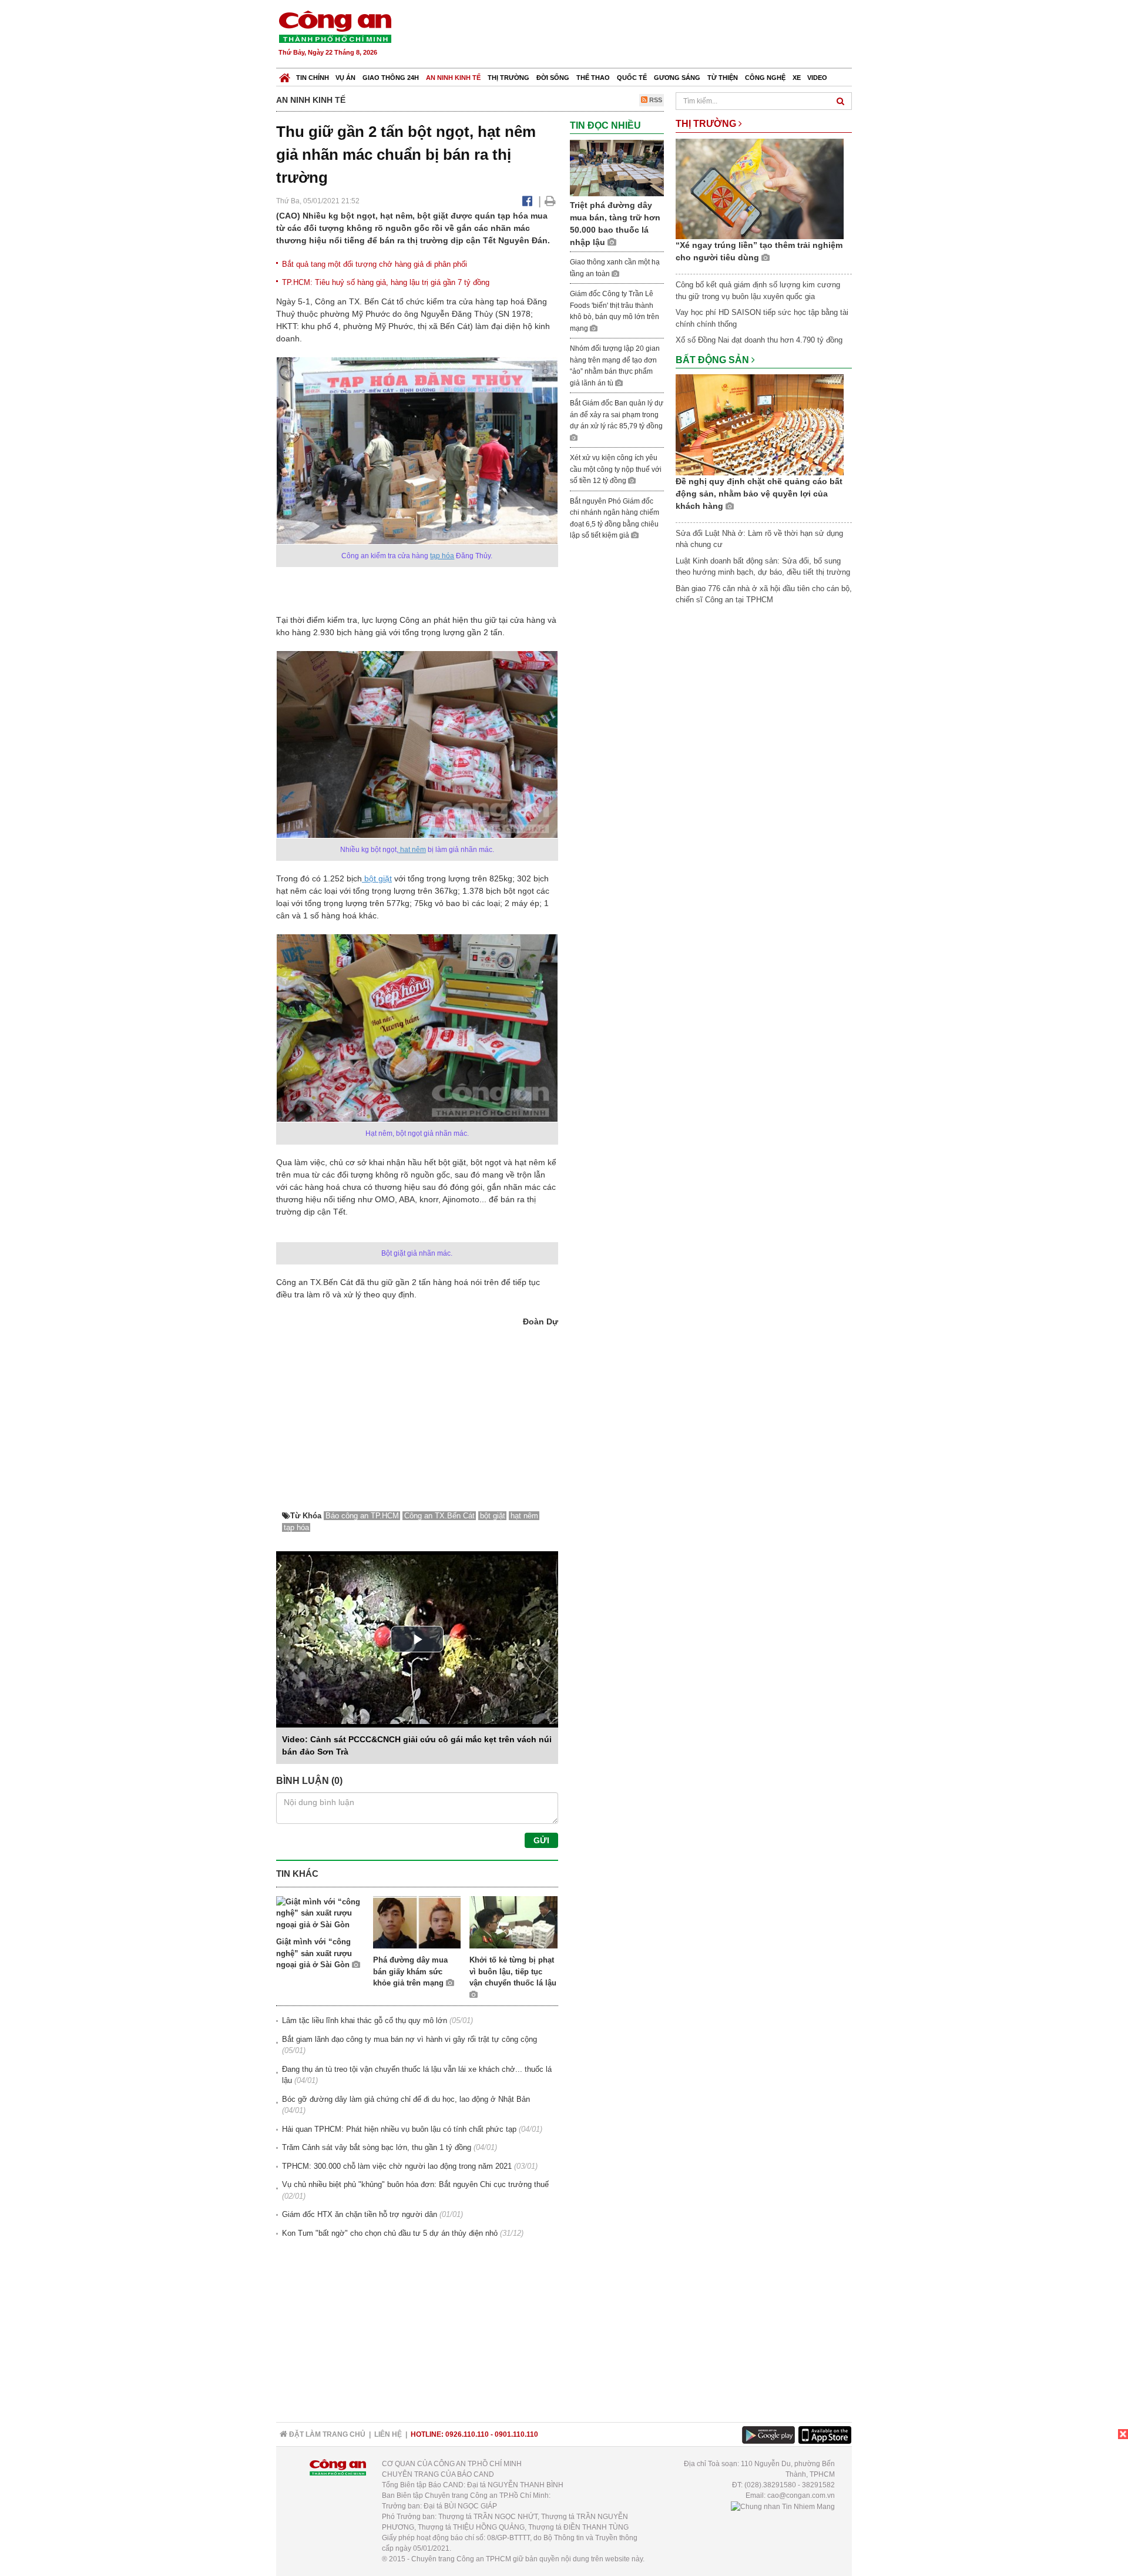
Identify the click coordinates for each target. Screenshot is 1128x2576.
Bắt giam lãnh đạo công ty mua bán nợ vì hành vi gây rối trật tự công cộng (409, 2039)
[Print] (550, 201)
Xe (797, 78)
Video (817, 78)
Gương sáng (677, 78)
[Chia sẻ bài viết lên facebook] (527, 201)
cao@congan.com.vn (801, 2495)
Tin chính (313, 78)
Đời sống (553, 78)
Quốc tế (632, 78)
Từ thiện (723, 78)
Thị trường (508, 78)
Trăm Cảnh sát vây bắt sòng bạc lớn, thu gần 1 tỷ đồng (377, 2147)
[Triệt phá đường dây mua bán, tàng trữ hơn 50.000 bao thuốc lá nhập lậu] (617, 168)
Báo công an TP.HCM (362, 1516)
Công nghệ (765, 78)
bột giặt (377, 878)
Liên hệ (388, 2434)
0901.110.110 (516, 2434)
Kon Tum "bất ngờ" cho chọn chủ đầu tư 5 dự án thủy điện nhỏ (390, 2233)
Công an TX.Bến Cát (439, 1516)
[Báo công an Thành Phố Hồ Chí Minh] (335, 26)
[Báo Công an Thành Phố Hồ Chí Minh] (285, 75)
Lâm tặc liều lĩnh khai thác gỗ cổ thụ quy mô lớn (365, 2020)
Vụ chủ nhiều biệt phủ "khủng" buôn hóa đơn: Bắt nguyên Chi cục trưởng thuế (415, 2184)
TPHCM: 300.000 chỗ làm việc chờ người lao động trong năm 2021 (397, 2166)
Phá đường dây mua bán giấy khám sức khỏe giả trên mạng (410, 1971)
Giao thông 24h (391, 78)
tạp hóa (442, 556)
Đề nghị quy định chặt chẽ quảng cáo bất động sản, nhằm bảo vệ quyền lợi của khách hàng (759, 494)
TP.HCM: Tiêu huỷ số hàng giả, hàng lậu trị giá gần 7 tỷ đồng (386, 282)
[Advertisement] (639, 35)
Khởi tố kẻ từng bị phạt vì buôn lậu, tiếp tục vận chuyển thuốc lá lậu (513, 1971)
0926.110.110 (467, 2434)
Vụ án (345, 78)
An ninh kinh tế (453, 78)
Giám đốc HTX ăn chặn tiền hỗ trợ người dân (360, 2214)
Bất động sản (714, 360)
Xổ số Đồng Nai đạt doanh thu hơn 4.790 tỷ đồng (759, 340)
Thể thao (593, 78)
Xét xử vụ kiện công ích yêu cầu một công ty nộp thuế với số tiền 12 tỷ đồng (616, 469)
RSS (655, 100)
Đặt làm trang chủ (326, 2434)
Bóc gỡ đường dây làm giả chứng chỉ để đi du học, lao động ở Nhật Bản (406, 2099)
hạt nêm (412, 850)
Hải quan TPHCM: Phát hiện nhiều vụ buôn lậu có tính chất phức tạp (399, 2129)
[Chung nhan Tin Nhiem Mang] (783, 2506)
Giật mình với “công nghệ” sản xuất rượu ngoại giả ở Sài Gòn (314, 1953)
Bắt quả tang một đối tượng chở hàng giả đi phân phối (375, 264)
